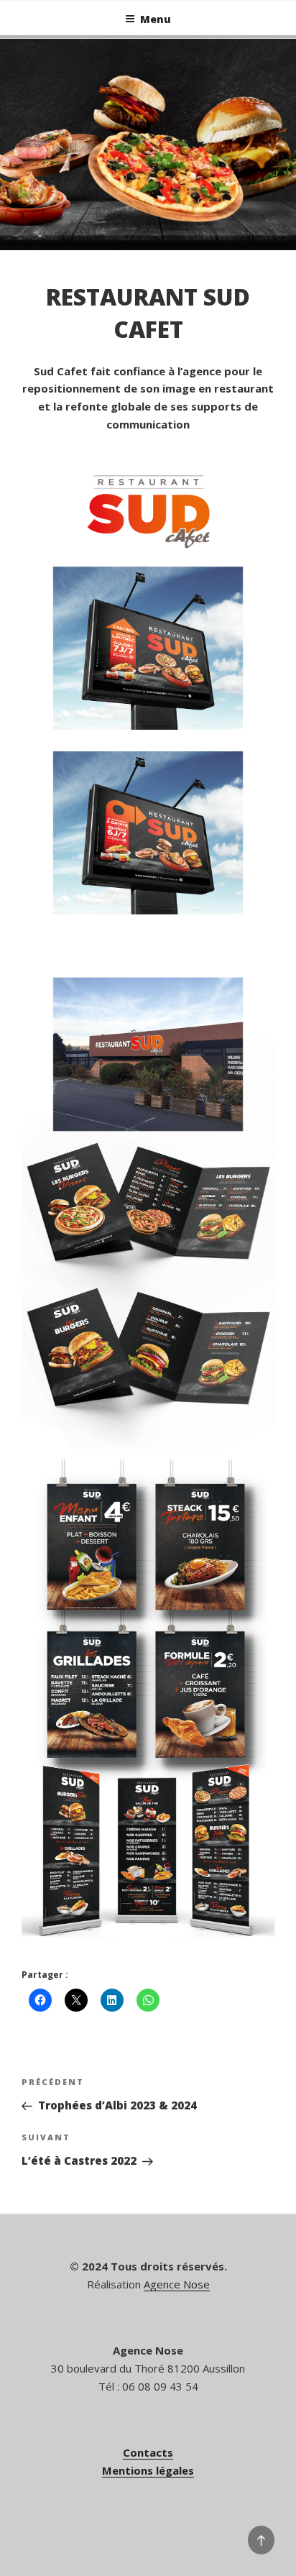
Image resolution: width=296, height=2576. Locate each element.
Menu (156, 19)
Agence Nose (177, 2284)
